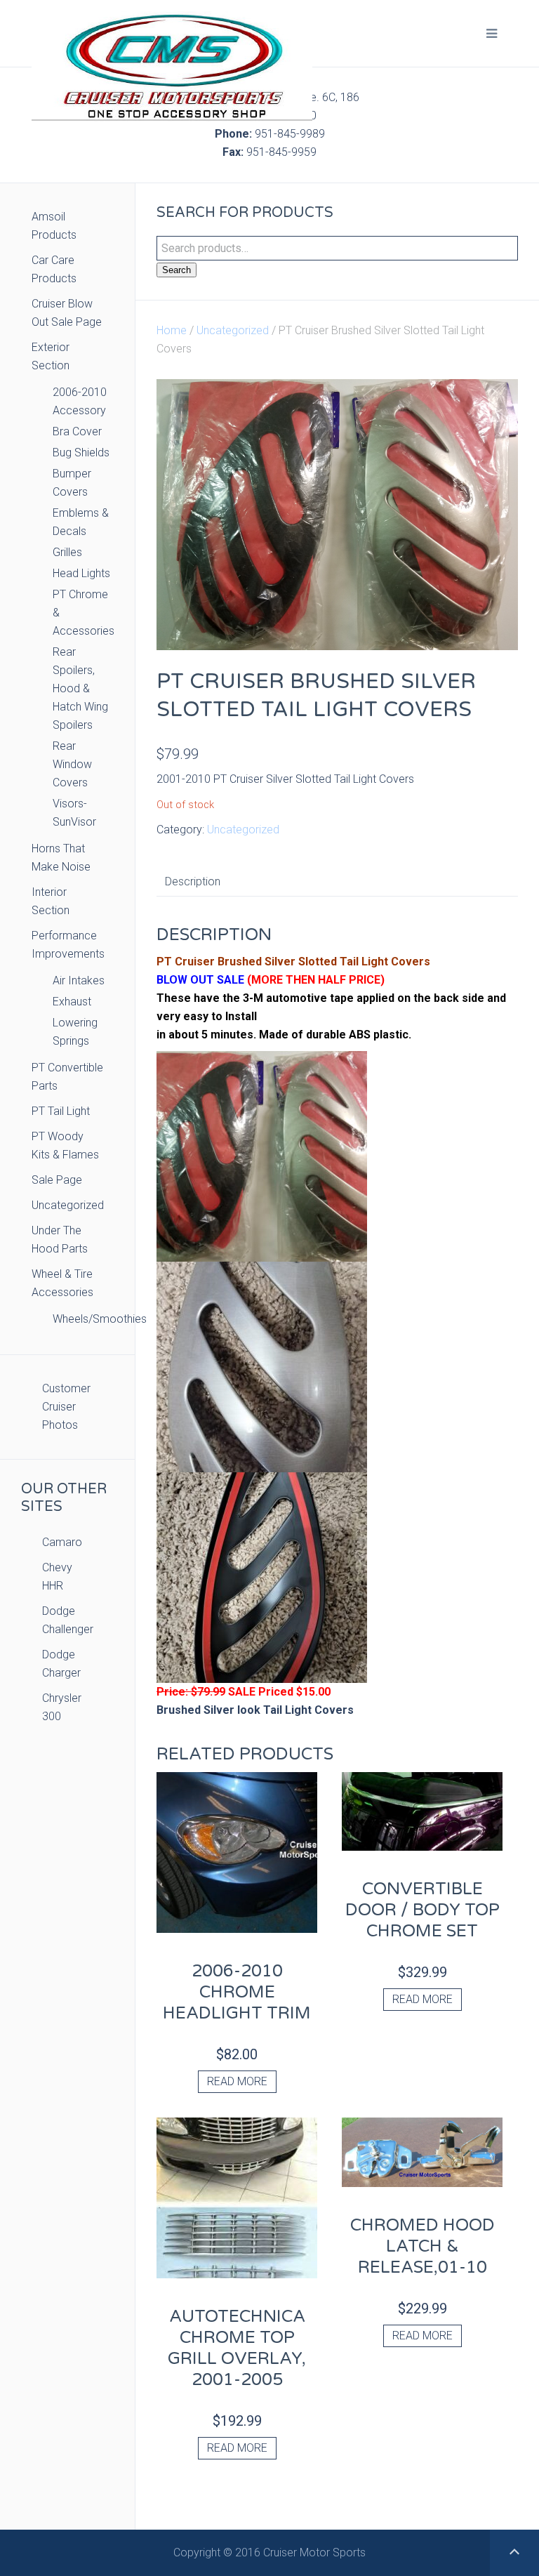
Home (172, 330)
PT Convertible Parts (67, 1077)
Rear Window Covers (72, 764)
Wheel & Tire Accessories (62, 1283)
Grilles (67, 552)
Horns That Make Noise (61, 858)
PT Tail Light (61, 1111)
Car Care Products (54, 269)
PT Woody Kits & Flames (65, 1145)
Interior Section (51, 901)
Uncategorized (233, 330)
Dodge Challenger (68, 1620)
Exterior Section (51, 356)
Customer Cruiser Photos (66, 1407)
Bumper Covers (72, 483)
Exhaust (72, 1002)
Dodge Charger (61, 1664)
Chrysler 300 (62, 1707)
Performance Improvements (68, 945)
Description (193, 881)
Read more (237, 2081)
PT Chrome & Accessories (83, 613)
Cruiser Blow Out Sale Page (67, 313)
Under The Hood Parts (60, 1240)
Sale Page (57, 1180)
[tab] (193, 882)
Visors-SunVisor (74, 813)
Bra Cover (77, 431)
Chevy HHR (57, 1577)
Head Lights (81, 573)
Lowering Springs (75, 1032)
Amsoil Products (54, 226)
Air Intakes (79, 980)
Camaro (62, 1542)
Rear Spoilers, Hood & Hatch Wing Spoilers (80, 688)
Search (177, 270)
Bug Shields (81, 453)
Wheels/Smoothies (83, 1319)
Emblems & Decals (81, 522)
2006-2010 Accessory (80, 401)
